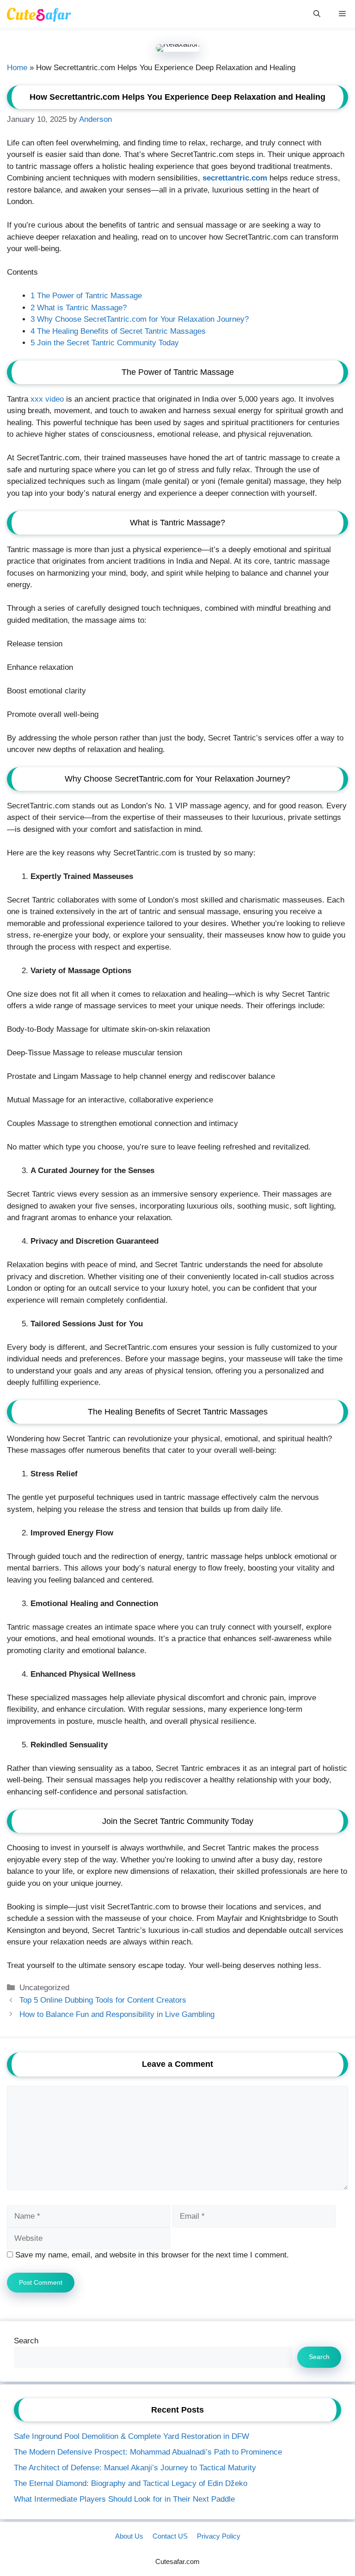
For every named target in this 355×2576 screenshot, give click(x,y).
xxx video (47, 399)
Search (26, 2341)
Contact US (170, 2536)
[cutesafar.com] (38, 14)
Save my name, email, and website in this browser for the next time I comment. (152, 2255)
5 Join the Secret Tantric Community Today (105, 343)
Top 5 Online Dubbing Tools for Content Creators (103, 2000)
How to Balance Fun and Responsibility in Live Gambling (117, 2014)
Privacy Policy (219, 2536)
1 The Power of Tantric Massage (86, 296)
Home (17, 68)
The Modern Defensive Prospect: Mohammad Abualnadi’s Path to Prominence (148, 2452)
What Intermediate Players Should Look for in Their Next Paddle (124, 2499)
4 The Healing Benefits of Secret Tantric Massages (118, 331)
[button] (317, 14)
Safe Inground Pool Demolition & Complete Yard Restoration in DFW (132, 2436)
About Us (129, 2536)
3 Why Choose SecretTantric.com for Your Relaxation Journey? (140, 319)
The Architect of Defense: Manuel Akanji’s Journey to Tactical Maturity (135, 2468)
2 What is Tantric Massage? (79, 308)
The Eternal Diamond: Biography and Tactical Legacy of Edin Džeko (131, 2483)
